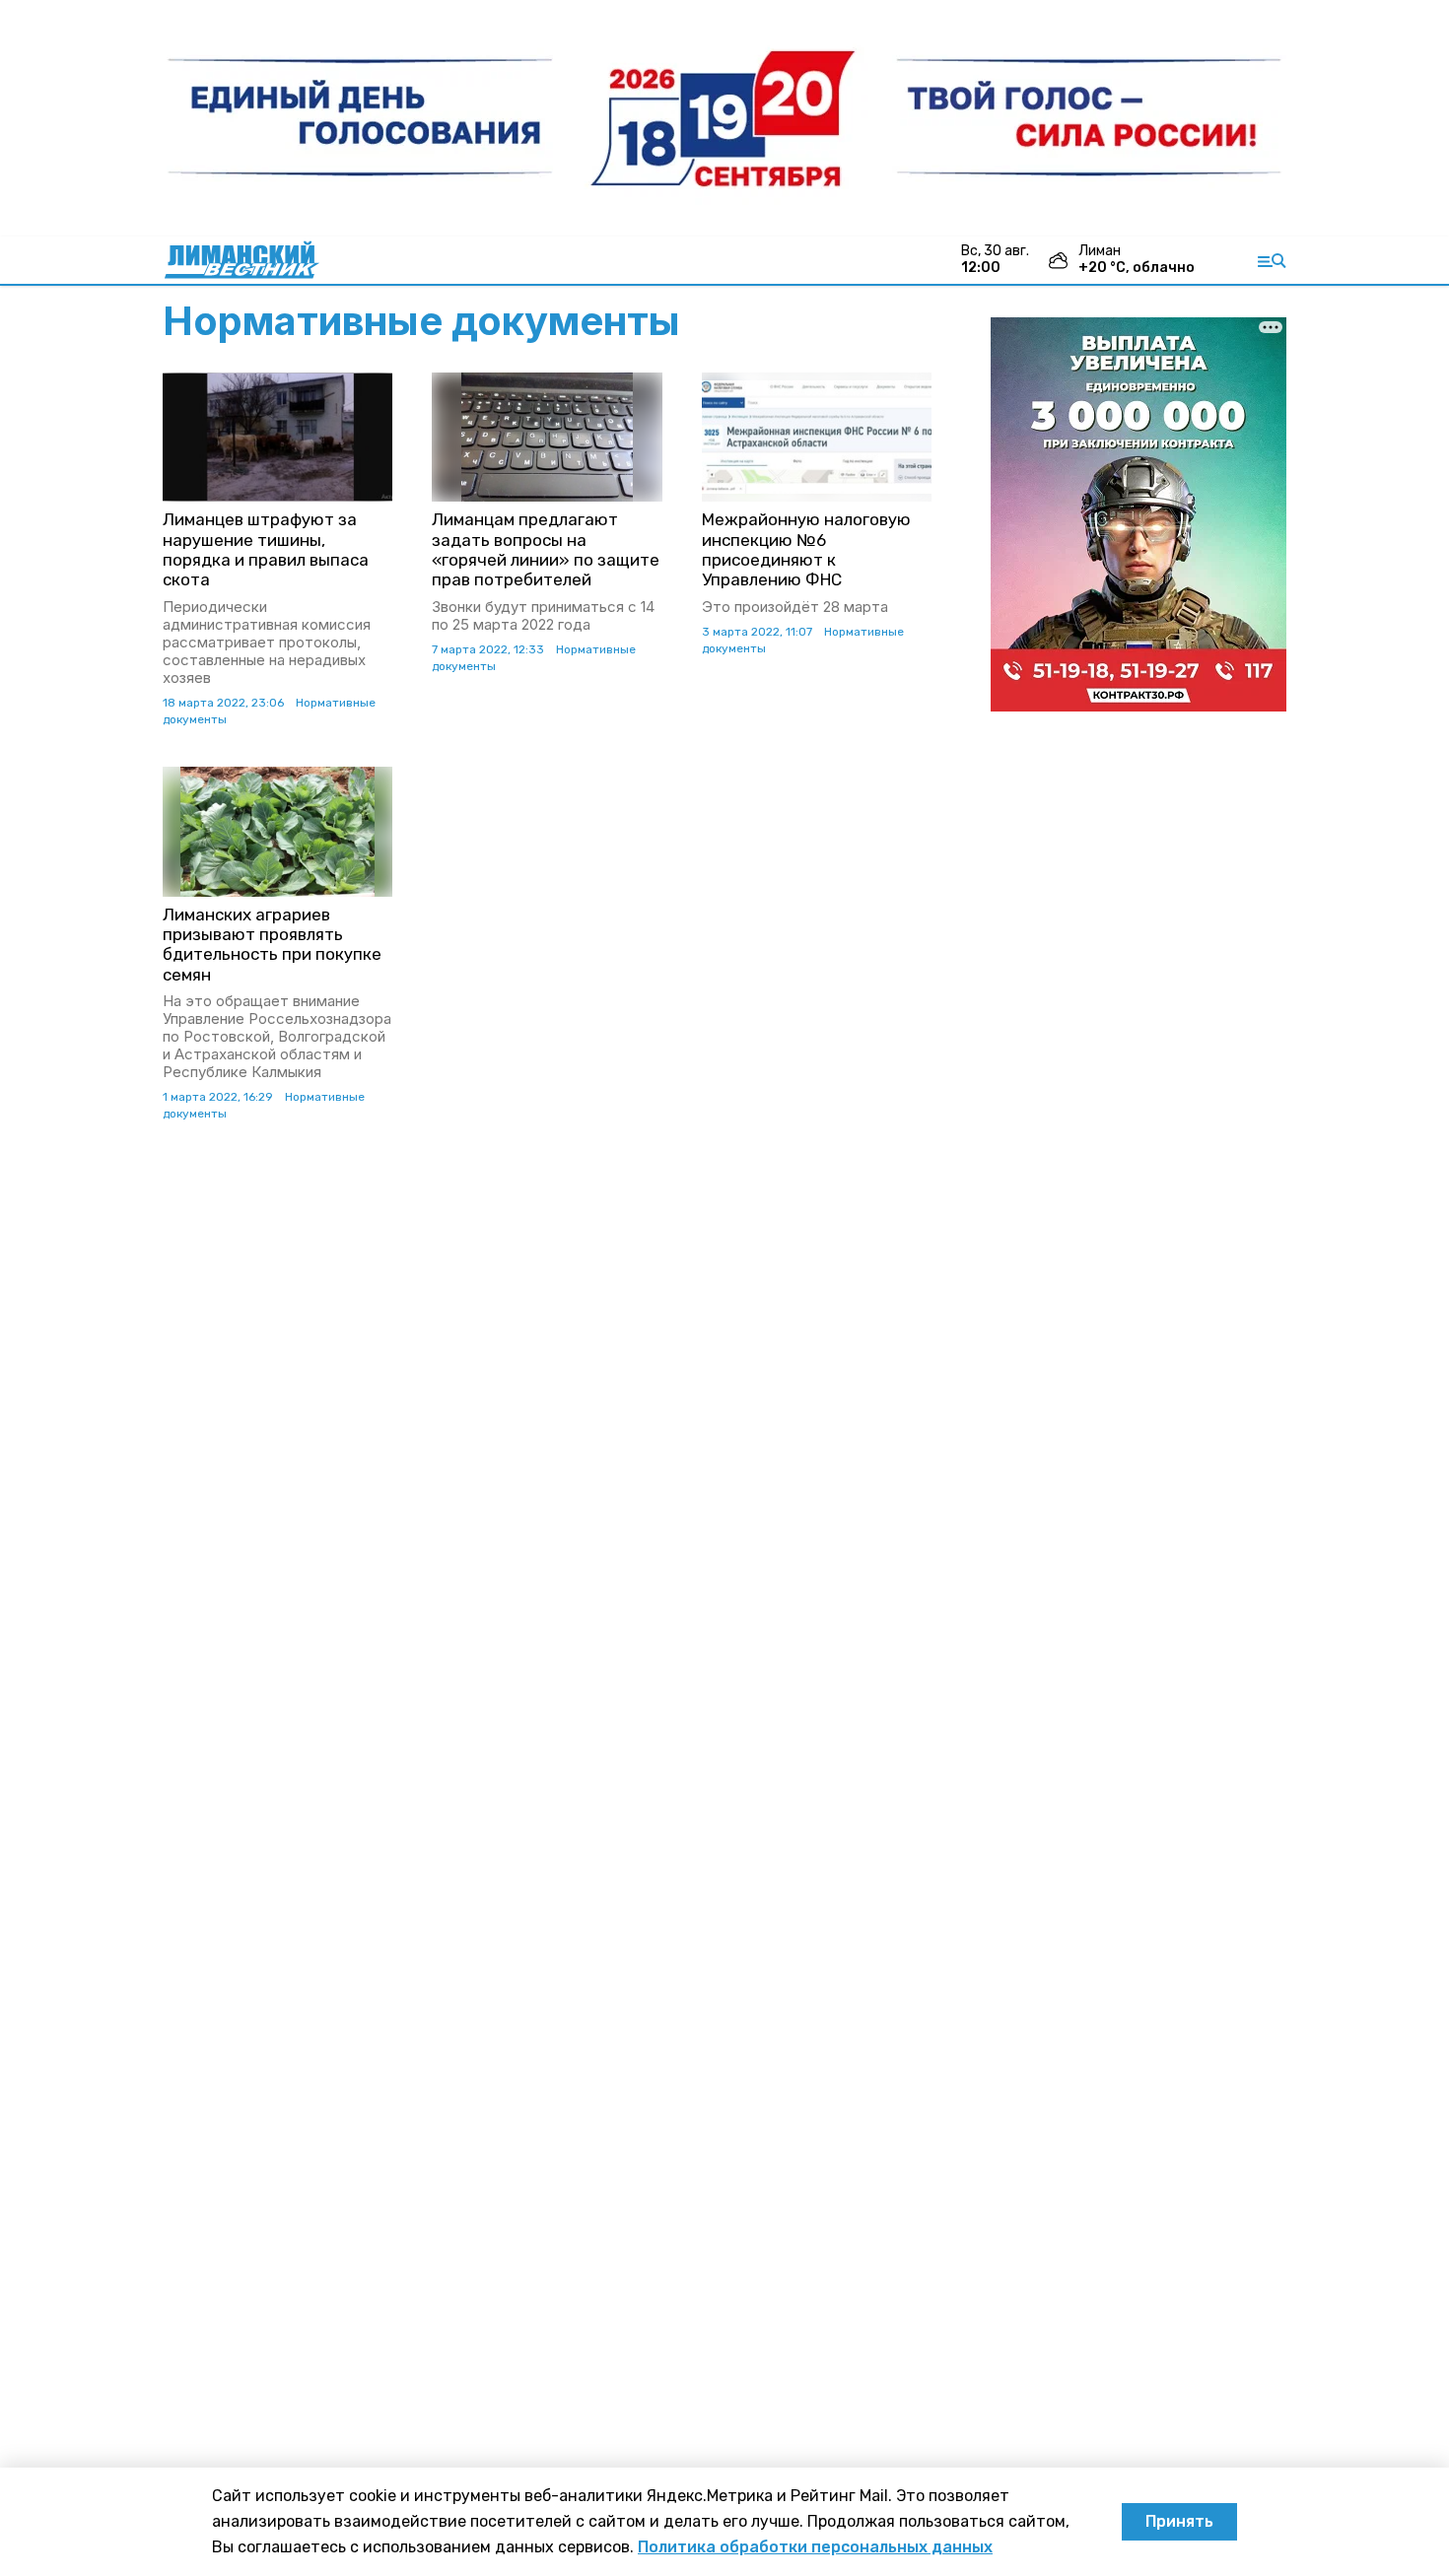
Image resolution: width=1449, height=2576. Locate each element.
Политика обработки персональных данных (815, 2547)
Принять (1179, 2521)
